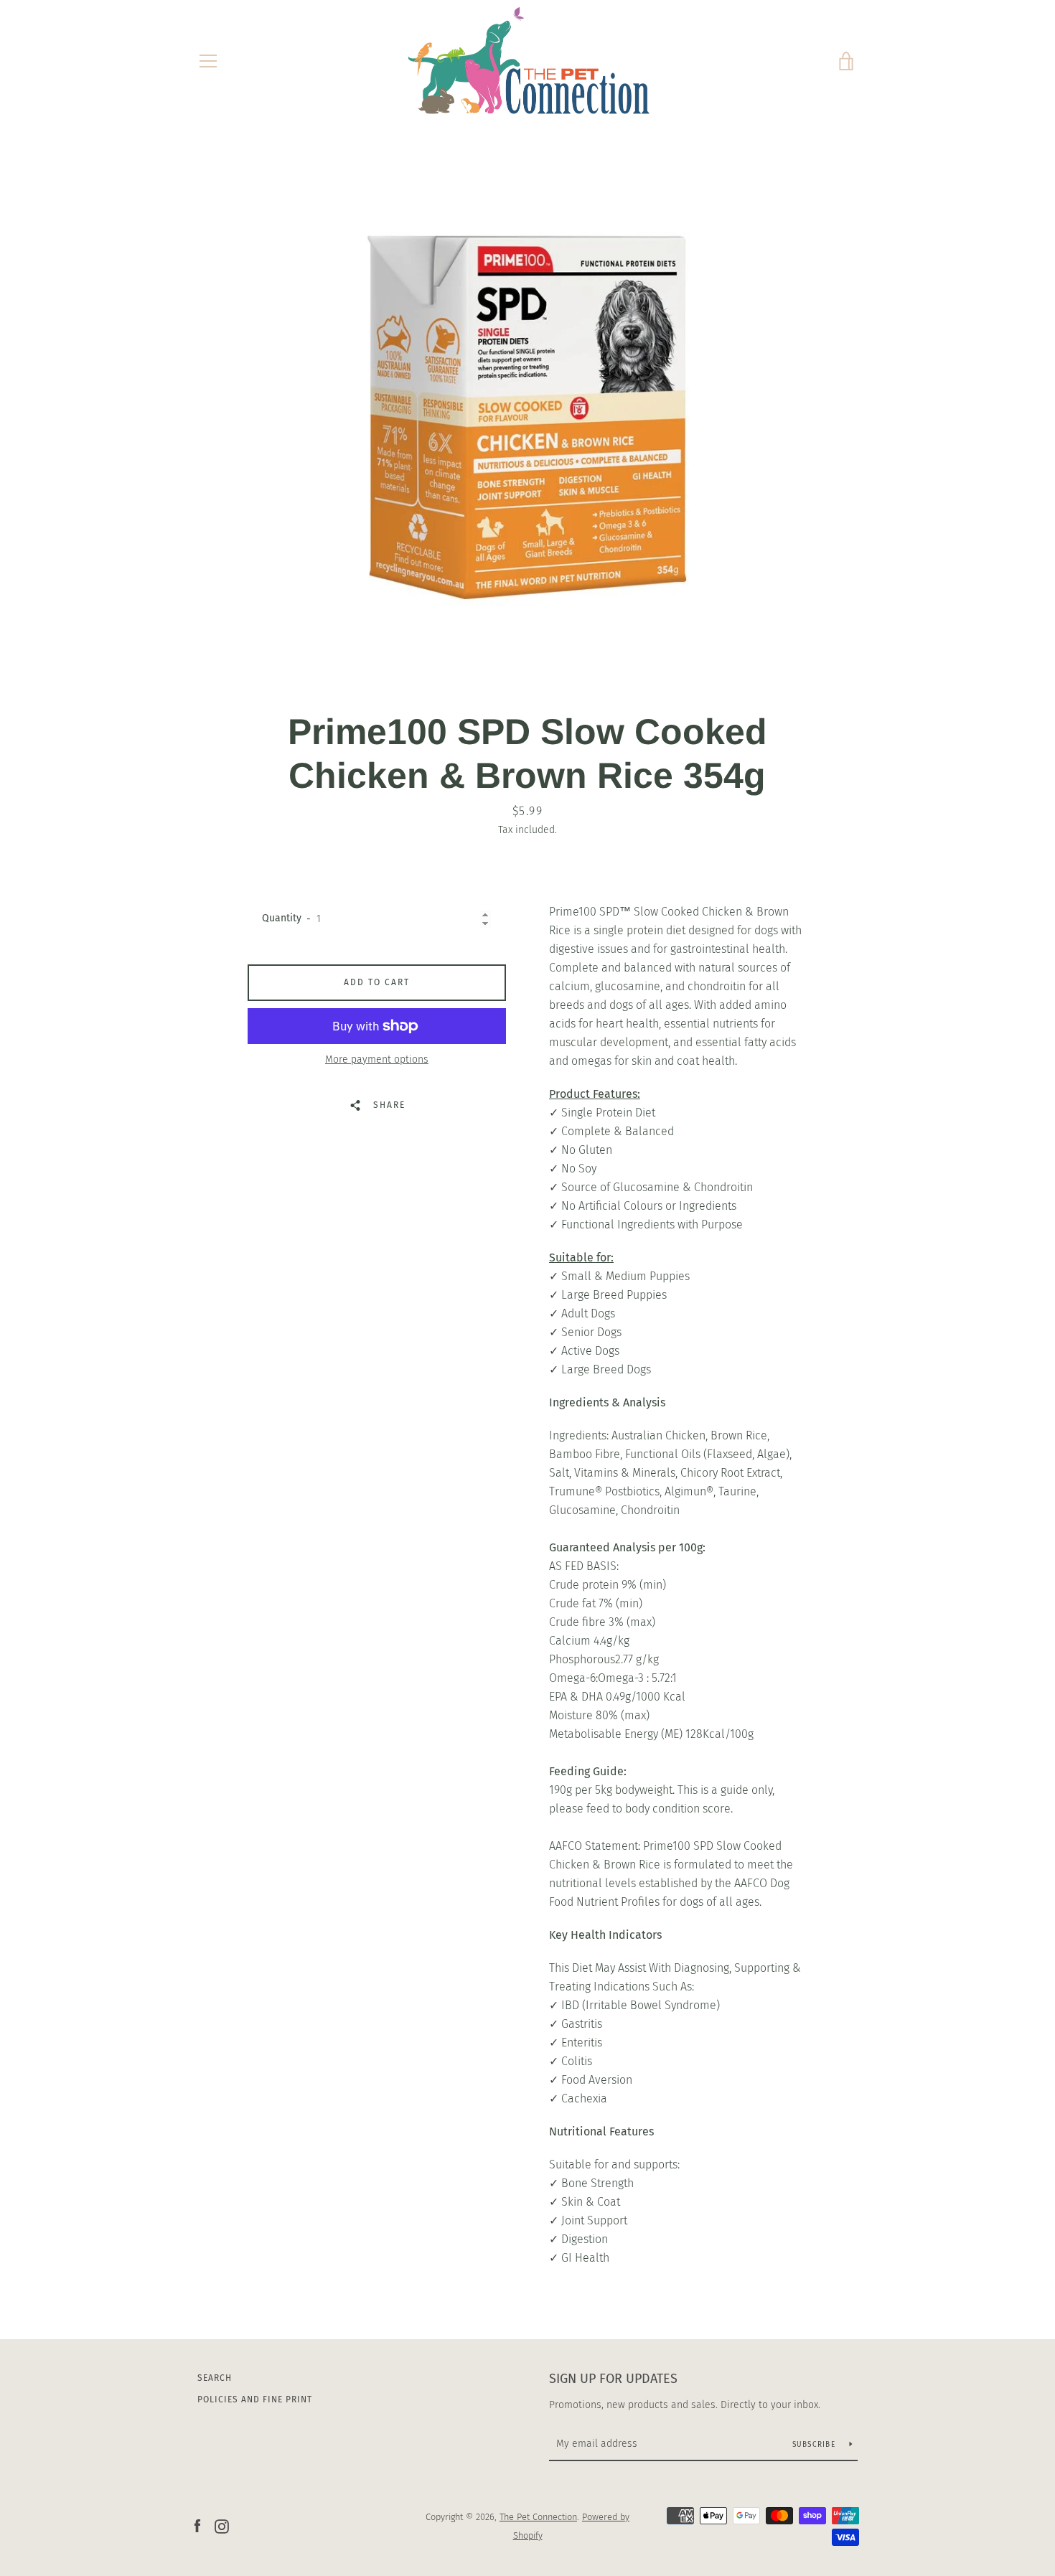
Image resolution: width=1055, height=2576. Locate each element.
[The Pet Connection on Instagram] (222, 2525)
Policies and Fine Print (255, 2399)
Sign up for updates (613, 2379)
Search (215, 2378)
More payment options (377, 1059)
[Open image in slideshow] (527, 413)
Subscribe (816, 2445)
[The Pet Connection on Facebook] (197, 2525)
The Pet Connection (538, 2517)
